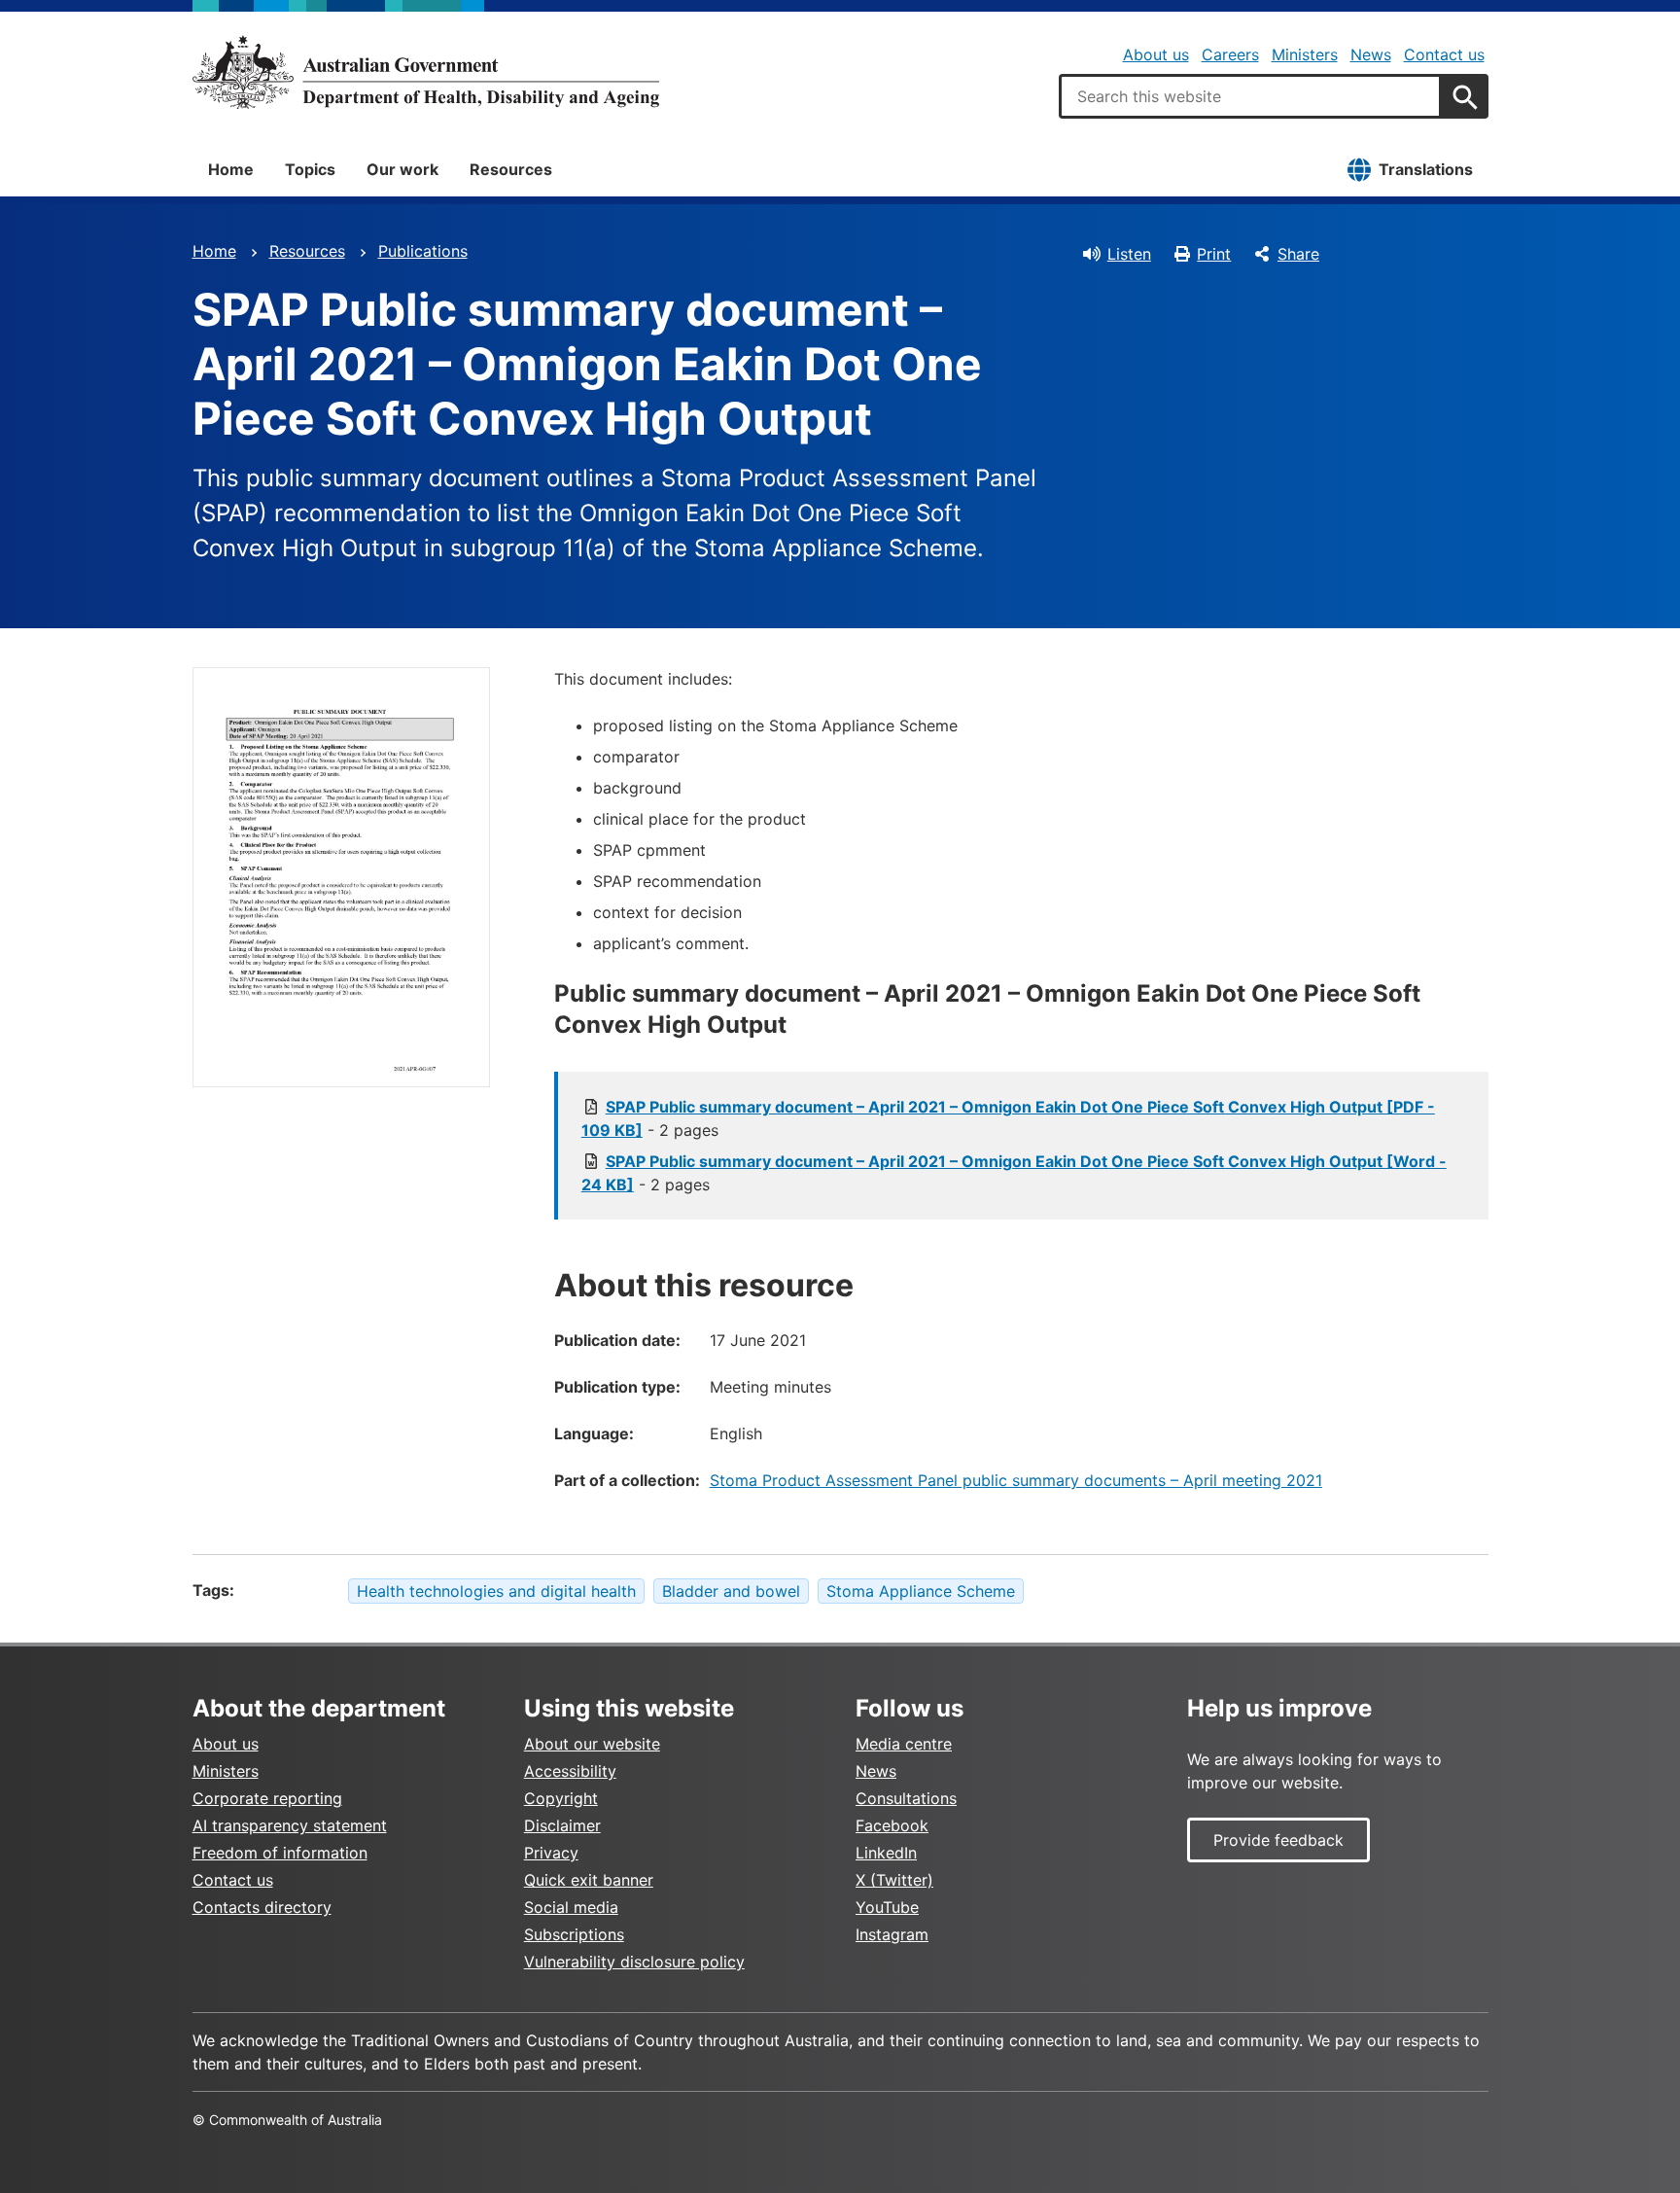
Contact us (1444, 54)
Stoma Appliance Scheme (921, 1591)
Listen (1129, 254)
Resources (511, 169)
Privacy (551, 1853)
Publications (423, 251)
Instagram (892, 1934)
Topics (310, 169)
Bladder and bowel (731, 1591)
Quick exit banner (589, 1880)
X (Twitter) (894, 1880)
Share (1298, 254)
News (1371, 54)
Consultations (906, 1798)
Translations (1426, 169)
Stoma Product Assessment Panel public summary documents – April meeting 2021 (1016, 1480)
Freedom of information (280, 1853)
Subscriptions (574, 1934)
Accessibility (570, 1771)
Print (1214, 254)
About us (1156, 54)
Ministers (1305, 54)
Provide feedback (1278, 1840)
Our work (402, 169)
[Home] (426, 72)
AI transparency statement (290, 1825)
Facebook (892, 1825)
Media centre (904, 1744)
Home (231, 169)
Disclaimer (562, 1825)
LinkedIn (886, 1853)
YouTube (887, 1907)
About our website (592, 1744)
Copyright (561, 1798)
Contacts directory (262, 1907)
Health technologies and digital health (496, 1591)
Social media (571, 1907)
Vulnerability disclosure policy (634, 1962)
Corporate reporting (267, 1798)
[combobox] (1250, 96)
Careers (1230, 54)
